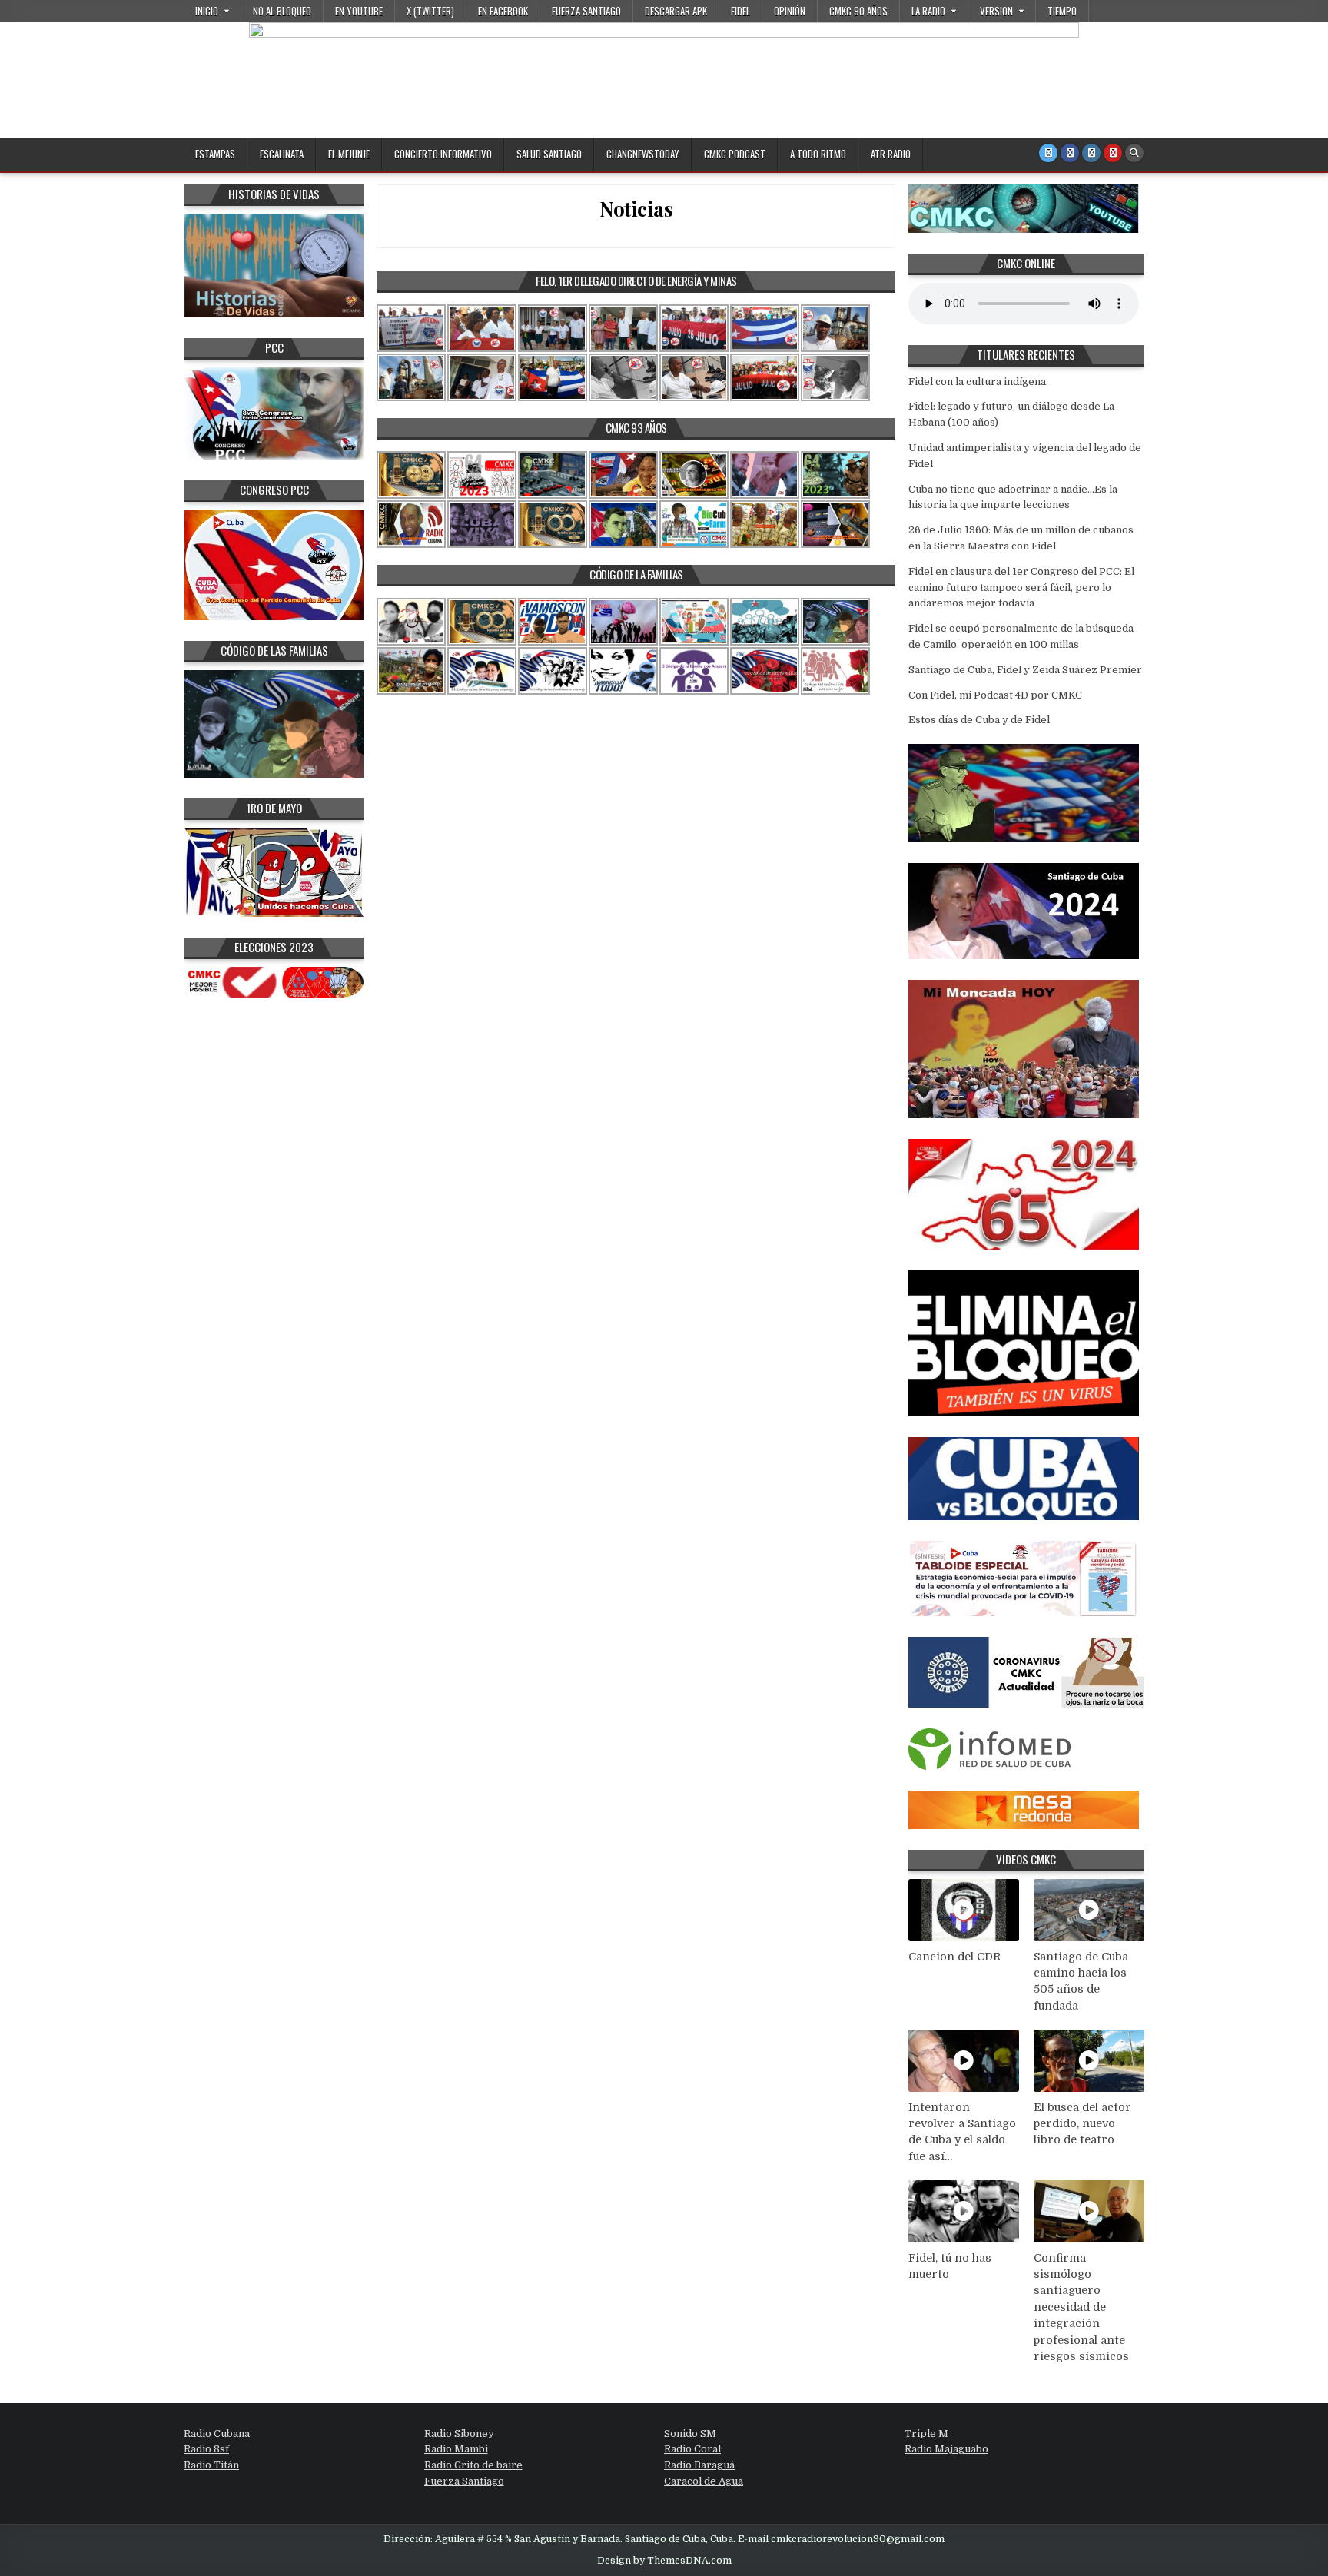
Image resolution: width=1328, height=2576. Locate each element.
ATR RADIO (891, 154)
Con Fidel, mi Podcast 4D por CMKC (995, 695)
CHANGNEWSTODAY (643, 154)
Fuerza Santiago (586, 11)
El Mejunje (349, 154)
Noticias (636, 209)
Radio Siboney (459, 2433)
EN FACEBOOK (503, 11)
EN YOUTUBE (359, 11)
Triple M (926, 2433)
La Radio (928, 11)
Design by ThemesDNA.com (664, 2561)
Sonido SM (690, 2433)
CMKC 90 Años (858, 11)
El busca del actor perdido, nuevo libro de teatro (1082, 2124)
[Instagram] (1091, 153)
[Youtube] (1113, 153)
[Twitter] (1048, 153)
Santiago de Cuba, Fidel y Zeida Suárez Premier (1025, 670)
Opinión (790, 11)
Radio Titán (211, 2465)
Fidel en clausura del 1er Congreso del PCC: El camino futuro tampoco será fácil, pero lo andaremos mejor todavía (1021, 588)
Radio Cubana (217, 2433)
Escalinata (282, 154)
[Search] (1134, 153)
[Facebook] (1070, 153)
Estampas (215, 154)
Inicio (207, 11)
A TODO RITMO (818, 154)
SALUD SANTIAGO (549, 154)
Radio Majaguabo (946, 2449)
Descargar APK (676, 11)
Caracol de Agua (704, 2481)
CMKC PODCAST (735, 154)
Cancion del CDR (954, 1957)
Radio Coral (692, 2449)
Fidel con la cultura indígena (977, 382)
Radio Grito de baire (473, 2465)
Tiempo (1062, 11)
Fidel (740, 11)
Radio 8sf (206, 2449)
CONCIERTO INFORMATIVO (443, 154)
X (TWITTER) (430, 11)
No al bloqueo (282, 11)
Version (996, 11)
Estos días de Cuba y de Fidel (979, 720)
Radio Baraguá (699, 2465)
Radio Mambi (456, 2449)
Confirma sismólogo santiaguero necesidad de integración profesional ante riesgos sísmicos (1081, 2307)
